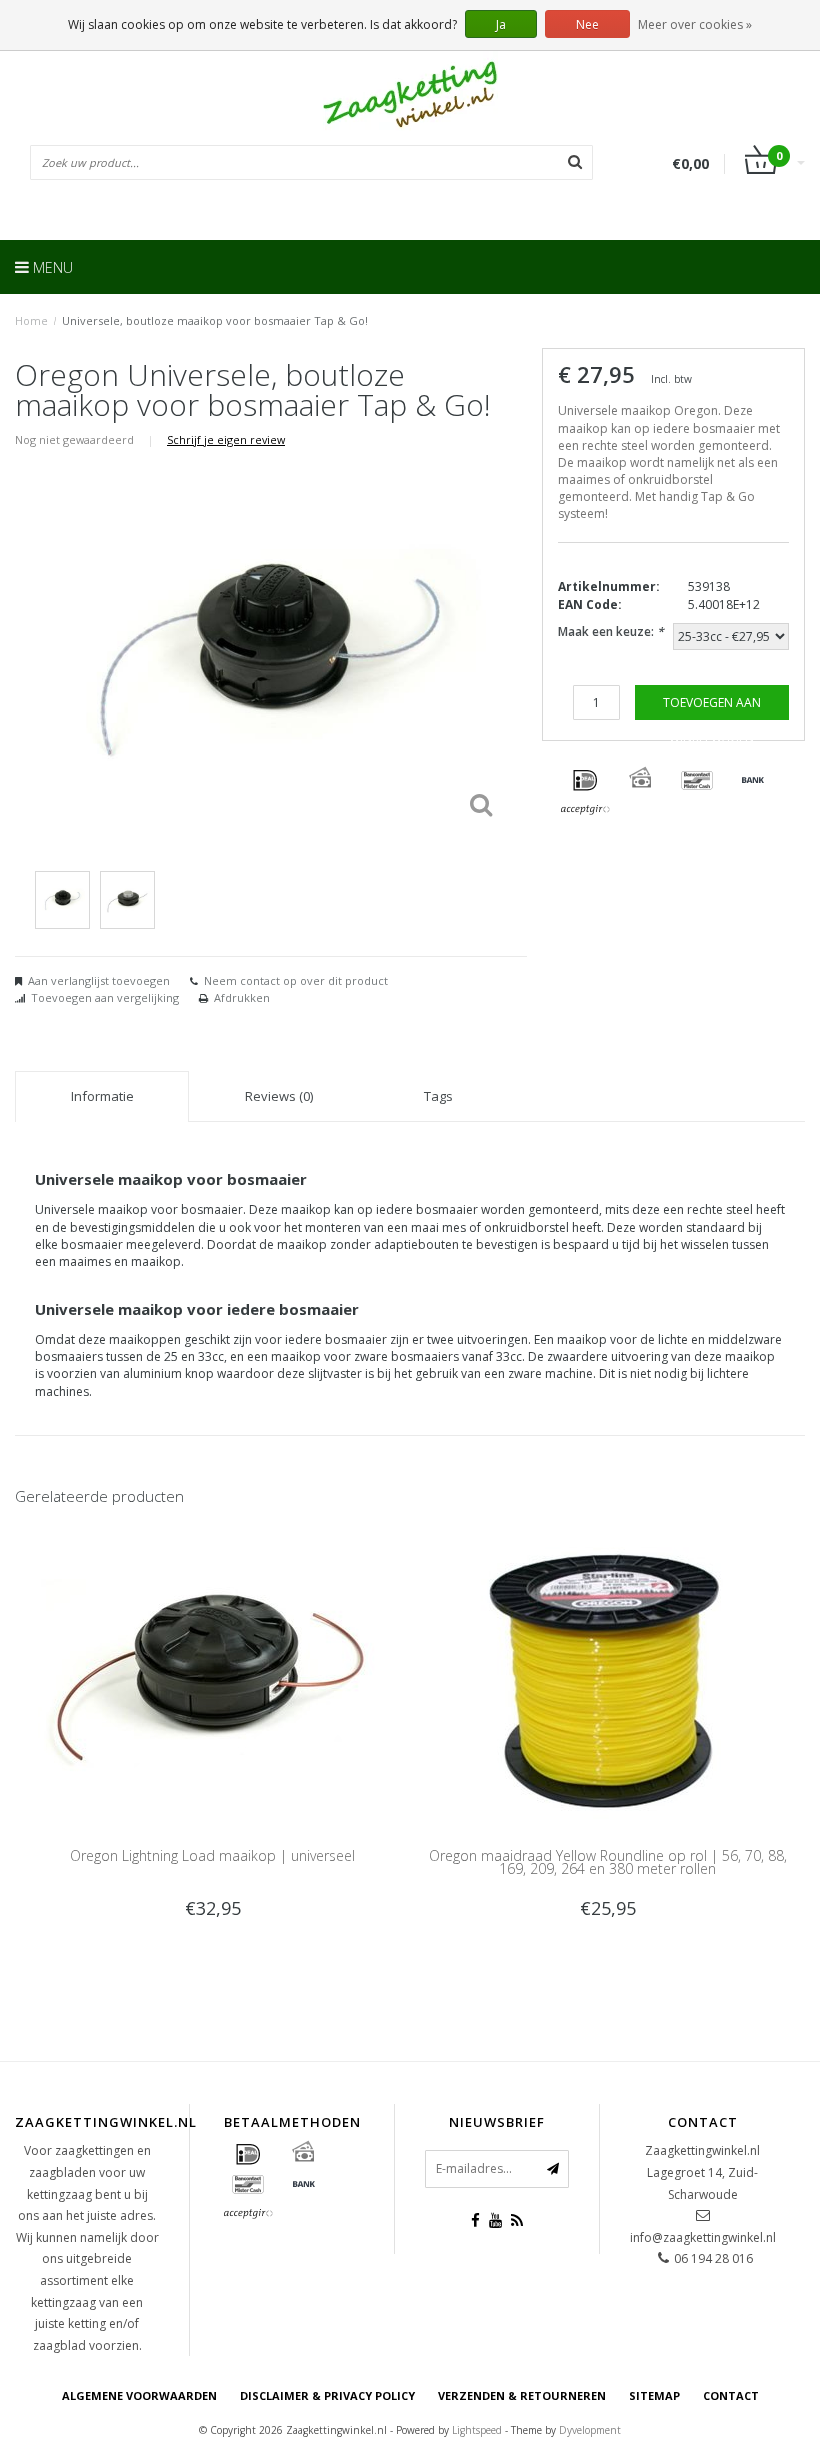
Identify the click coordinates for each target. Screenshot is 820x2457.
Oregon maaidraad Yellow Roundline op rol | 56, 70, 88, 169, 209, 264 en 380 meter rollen (608, 1862)
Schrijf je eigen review (226, 439)
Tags (438, 1096)
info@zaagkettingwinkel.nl (703, 2237)
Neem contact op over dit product (296, 980)
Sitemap (654, 2395)
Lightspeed (477, 2430)
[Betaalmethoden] (585, 781)
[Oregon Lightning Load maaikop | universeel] (213, 1678)
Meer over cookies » (695, 24)
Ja (501, 24)
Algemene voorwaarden (139, 2395)
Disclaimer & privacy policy (327, 2395)
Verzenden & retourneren (522, 2395)
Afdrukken (242, 997)
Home (31, 320)
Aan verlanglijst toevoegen (99, 980)
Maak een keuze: (611, 631)
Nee (587, 24)
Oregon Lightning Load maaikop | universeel (212, 1855)
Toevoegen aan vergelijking (105, 997)
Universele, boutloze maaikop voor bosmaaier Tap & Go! (215, 320)
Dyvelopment (590, 2430)
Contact (731, 2395)
